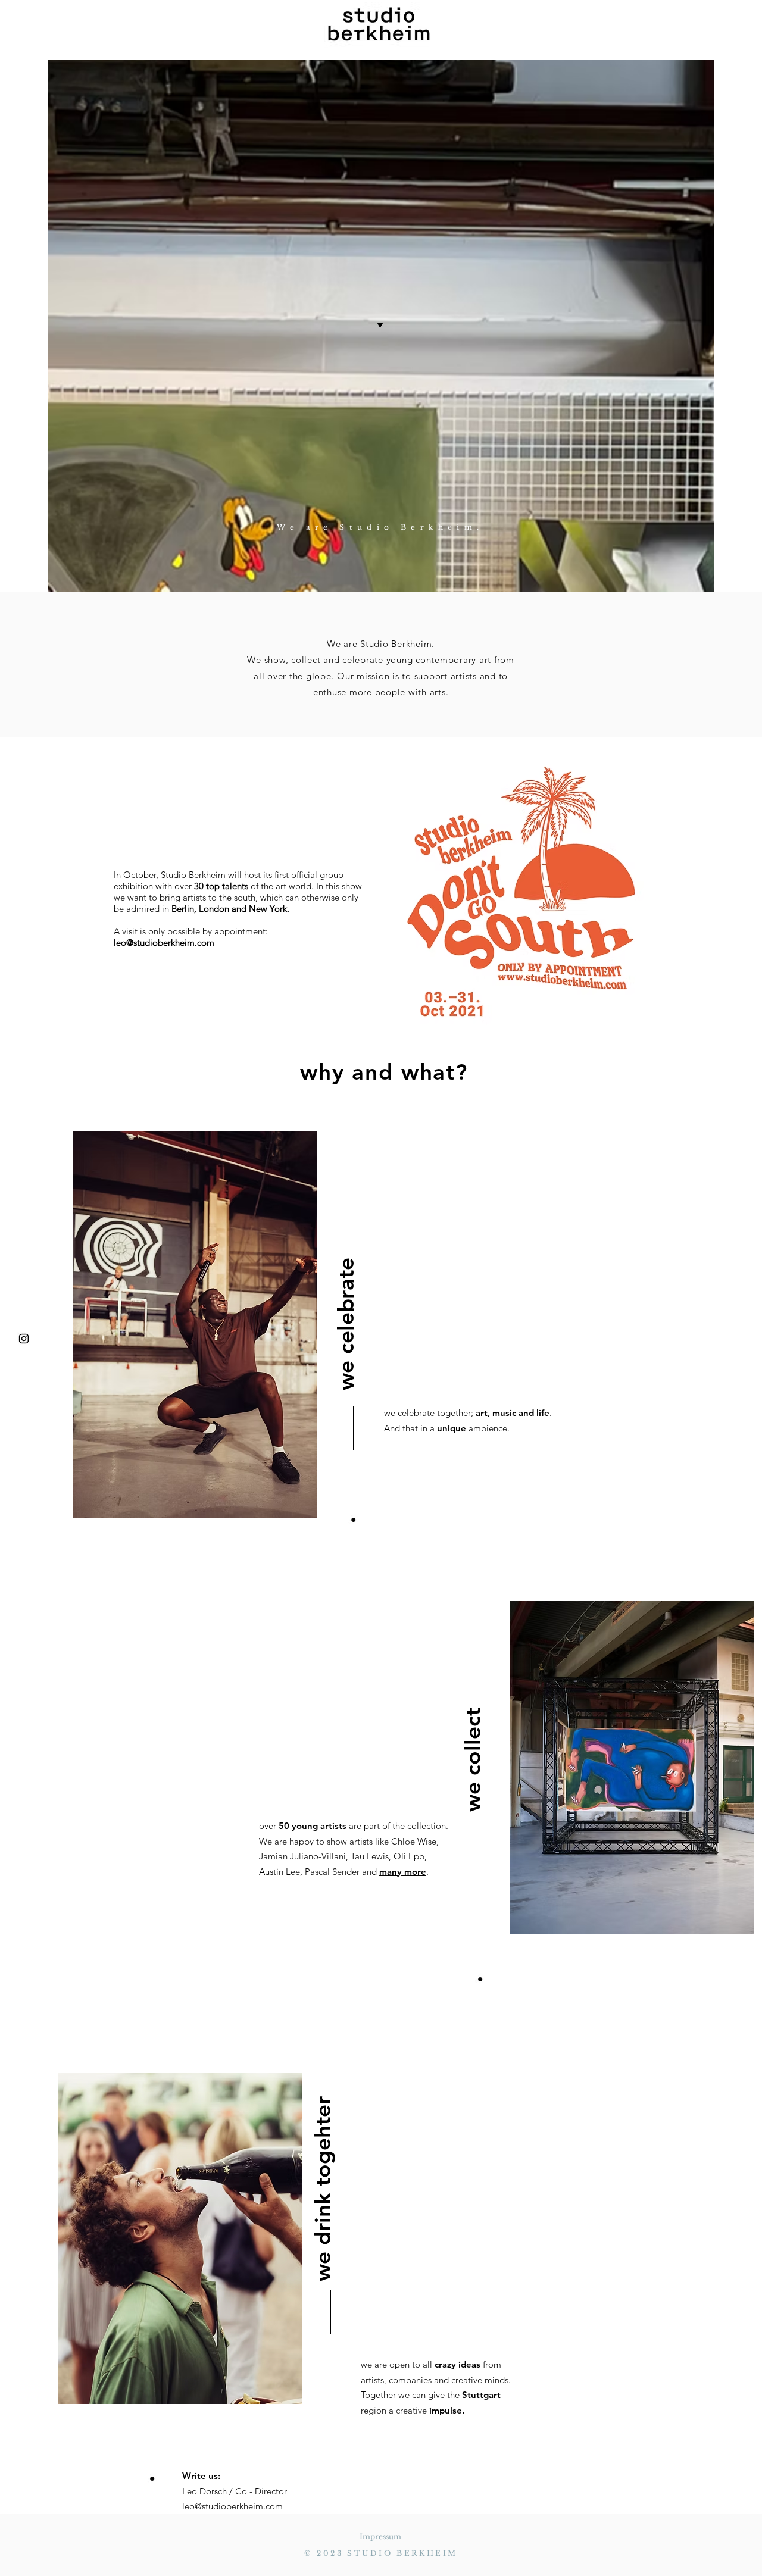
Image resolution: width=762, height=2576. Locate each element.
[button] (55, 26)
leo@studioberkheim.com (164, 942)
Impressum (380, 2536)
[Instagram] (24, 1339)
